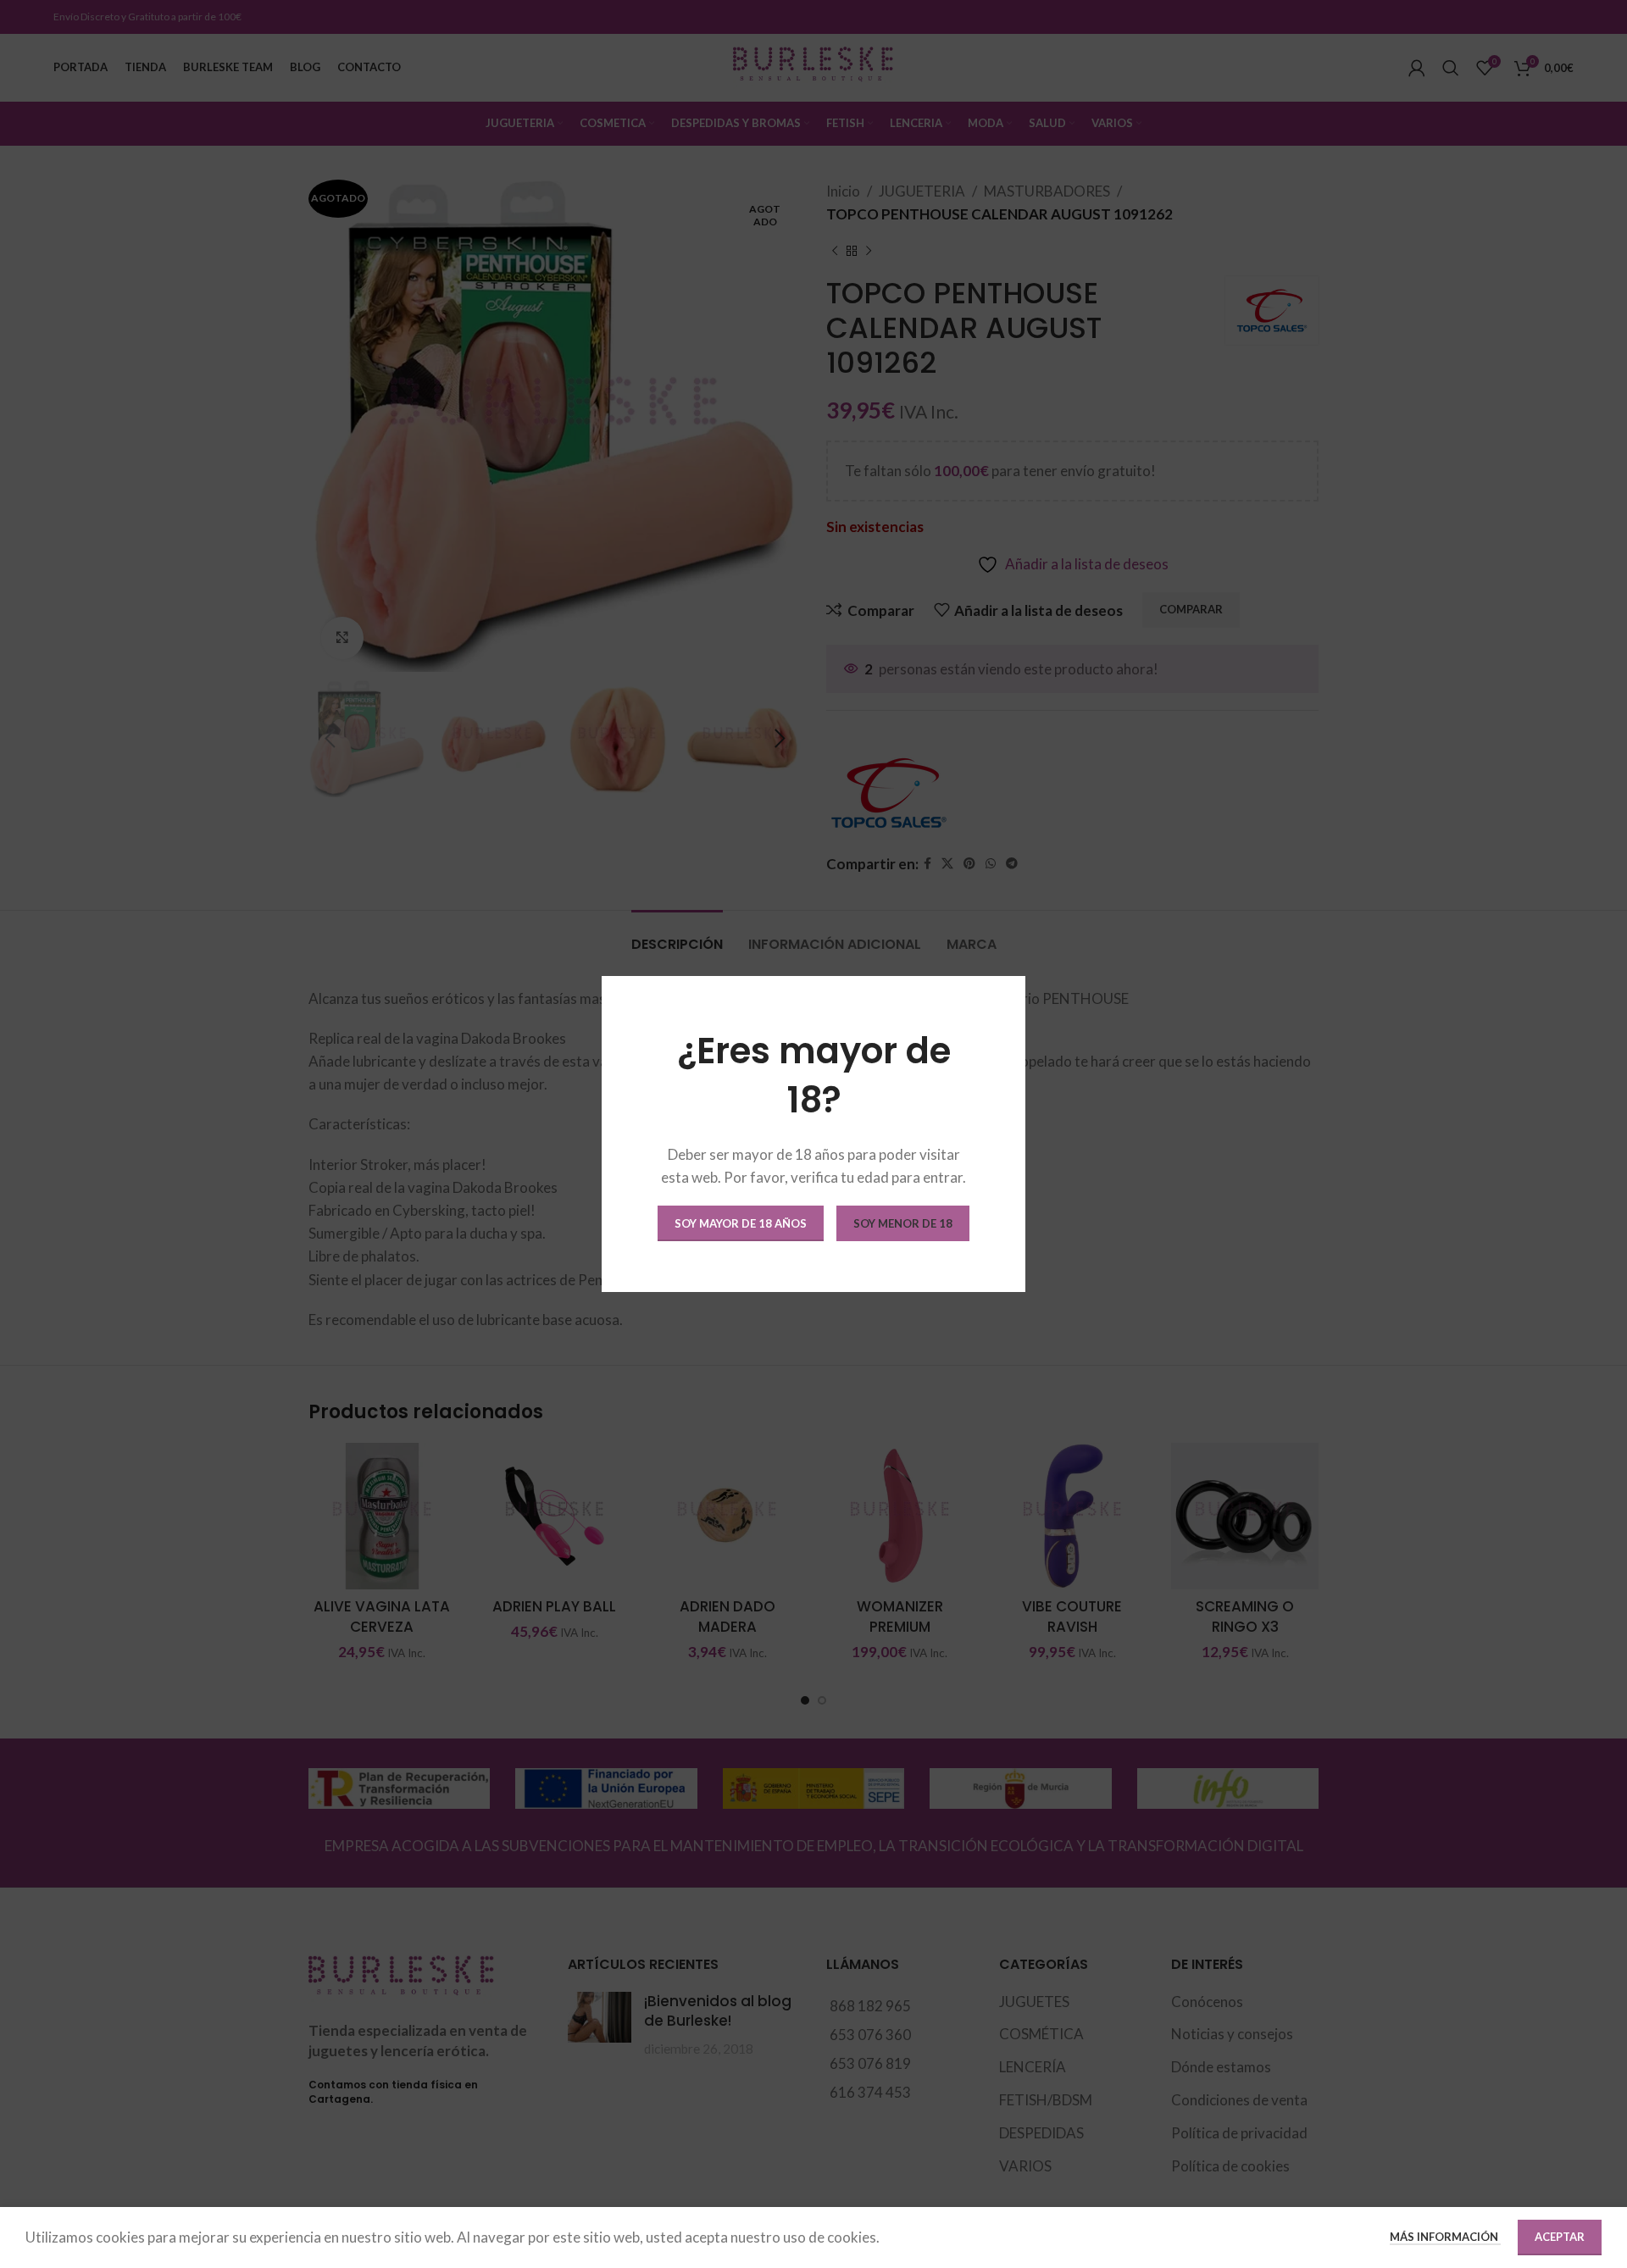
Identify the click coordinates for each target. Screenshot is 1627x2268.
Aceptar (1560, 2237)
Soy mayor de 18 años (741, 1223)
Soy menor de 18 (903, 1223)
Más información (1445, 2237)
